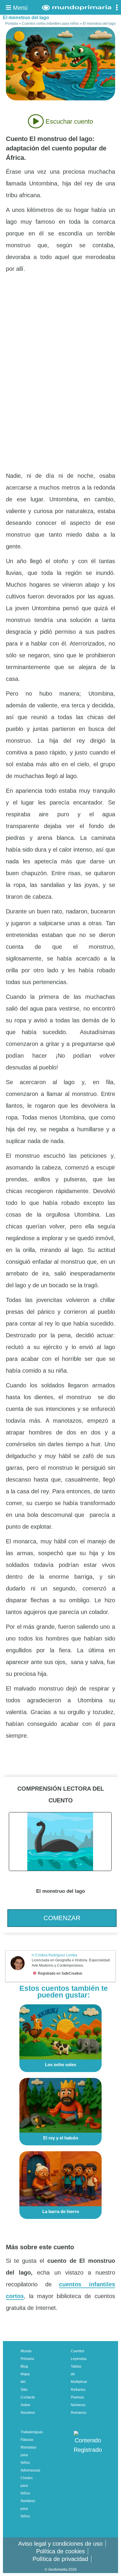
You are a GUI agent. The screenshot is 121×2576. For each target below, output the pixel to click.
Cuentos (78, 2351)
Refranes (78, 2390)
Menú (19, 8)
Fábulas (27, 2440)
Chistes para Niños (27, 2486)
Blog (24, 2366)
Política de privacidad (60, 2559)
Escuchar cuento (68, 121)
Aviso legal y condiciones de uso (60, 2544)
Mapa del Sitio (25, 2382)
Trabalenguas (32, 2432)
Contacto (28, 2397)
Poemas (77, 2397)
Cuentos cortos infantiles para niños (50, 24)
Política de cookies (60, 2551)
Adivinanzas (30, 2470)
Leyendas (79, 2359)
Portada (12, 24)
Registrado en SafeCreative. (60, 1973)
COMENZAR (62, 1918)
